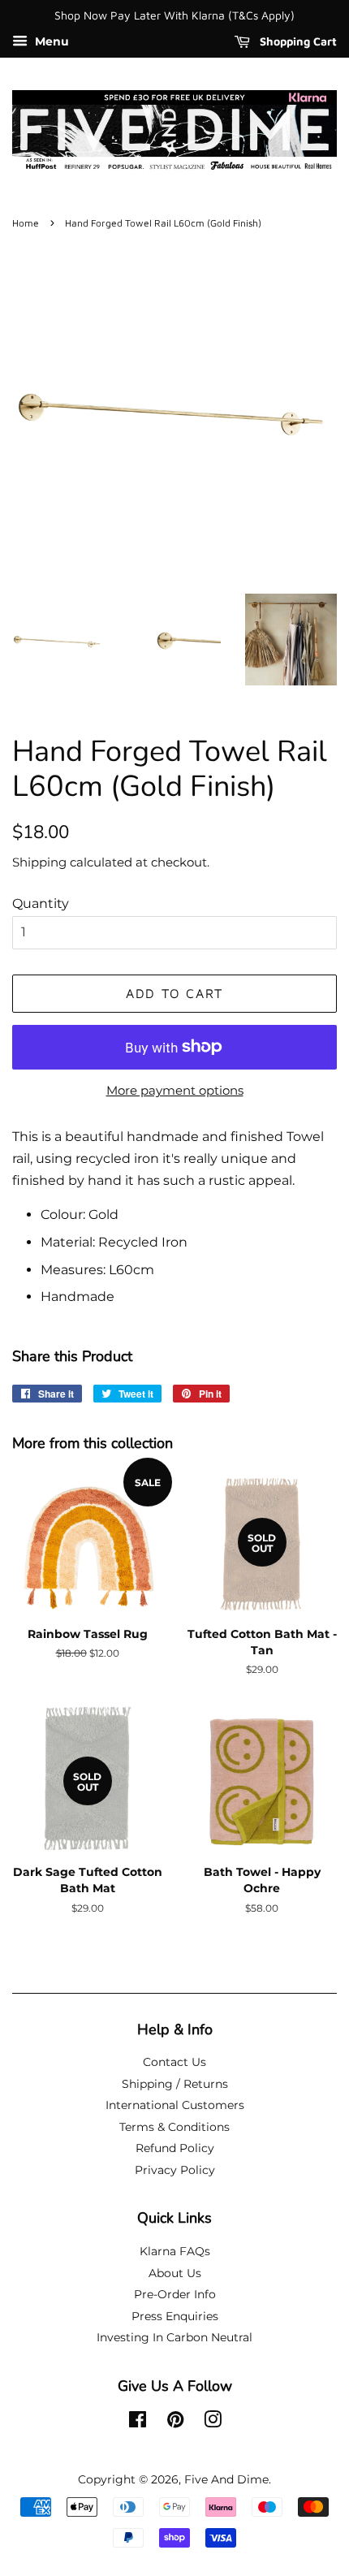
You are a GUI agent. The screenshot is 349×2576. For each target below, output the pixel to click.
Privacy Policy (175, 2170)
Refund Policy (175, 2148)
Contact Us (174, 2062)
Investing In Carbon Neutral (174, 2337)
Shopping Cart (297, 41)
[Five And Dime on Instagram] (213, 2423)
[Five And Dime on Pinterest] (175, 2423)
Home (26, 223)
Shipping (39, 862)
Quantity (41, 903)
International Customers (175, 2105)
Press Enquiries (175, 2316)
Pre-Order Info (175, 2294)
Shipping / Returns (175, 2084)
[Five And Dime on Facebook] (138, 2423)
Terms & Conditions (174, 2127)
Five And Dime (226, 2479)
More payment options (175, 1090)
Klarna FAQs (175, 2251)
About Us (175, 2273)
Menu (50, 41)
